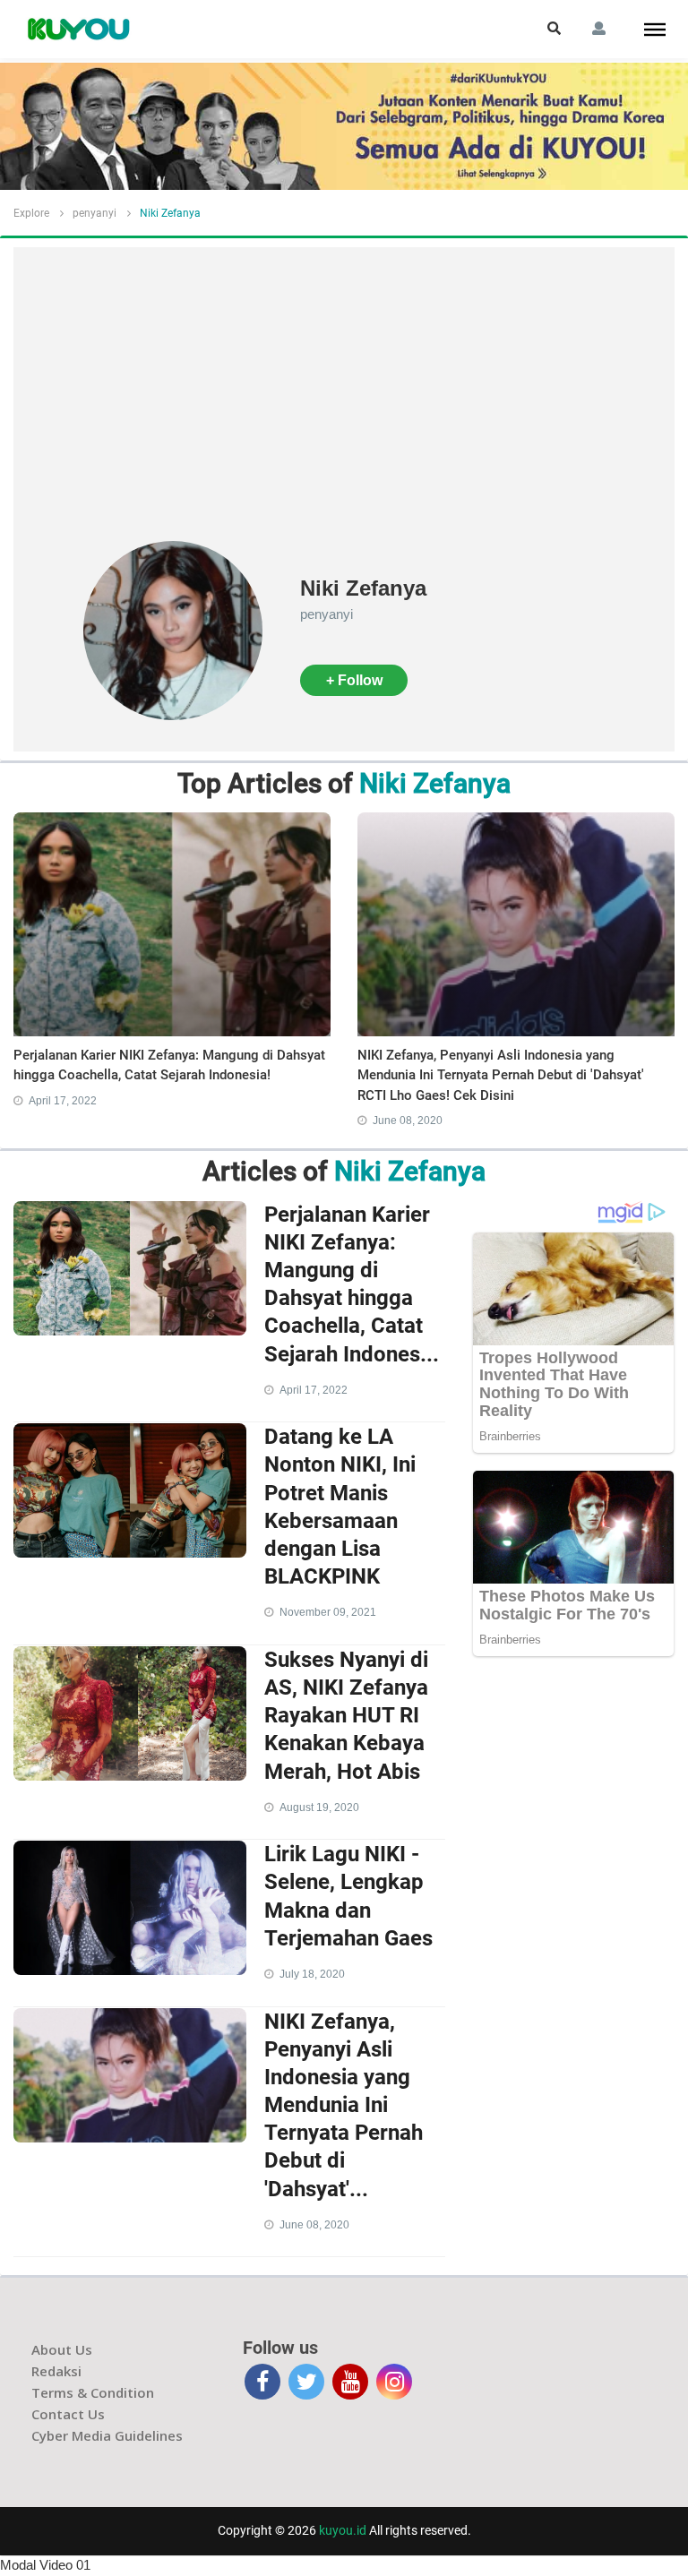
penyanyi (95, 213)
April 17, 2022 (63, 1101)
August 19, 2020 (319, 1807)
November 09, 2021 (328, 1612)
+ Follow (354, 680)
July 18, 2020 (312, 1974)
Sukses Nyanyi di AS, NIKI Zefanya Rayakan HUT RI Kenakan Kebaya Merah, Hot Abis (346, 1716)
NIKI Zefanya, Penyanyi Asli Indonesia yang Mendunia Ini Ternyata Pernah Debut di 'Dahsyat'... (344, 2105)
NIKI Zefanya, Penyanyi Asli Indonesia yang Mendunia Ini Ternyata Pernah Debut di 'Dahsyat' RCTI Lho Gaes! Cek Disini (501, 1075)
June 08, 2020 (408, 1121)
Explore (31, 213)
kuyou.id (343, 2530)
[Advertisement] (344, 407)
